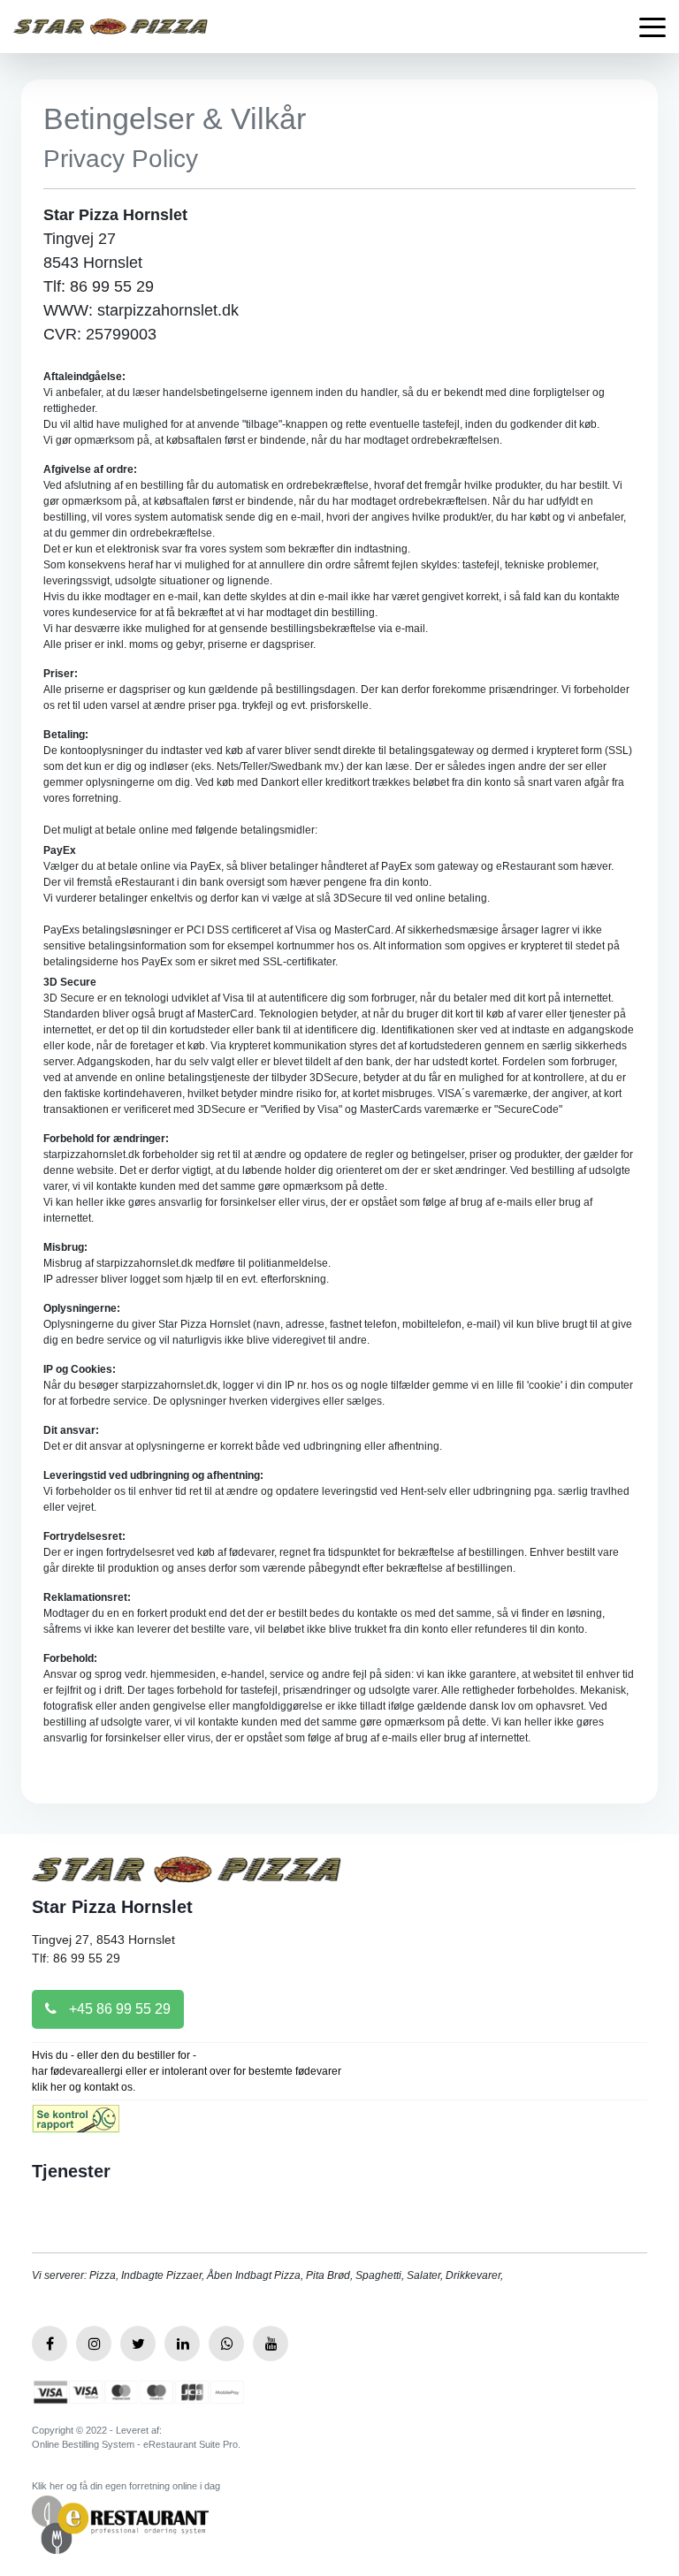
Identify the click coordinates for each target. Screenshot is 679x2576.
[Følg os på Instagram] (94, 2344)
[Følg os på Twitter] (138, 2344)
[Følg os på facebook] (50, 2344)
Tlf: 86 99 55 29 (76, 1958)
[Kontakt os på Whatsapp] (226, 2344)
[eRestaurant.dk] (120, 2523)
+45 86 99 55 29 (118, 2009)
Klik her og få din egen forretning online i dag (126, 2486)
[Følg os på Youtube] (271, 2344)
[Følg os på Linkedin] (182, 2344)
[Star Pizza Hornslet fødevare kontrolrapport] (76, 2125)
